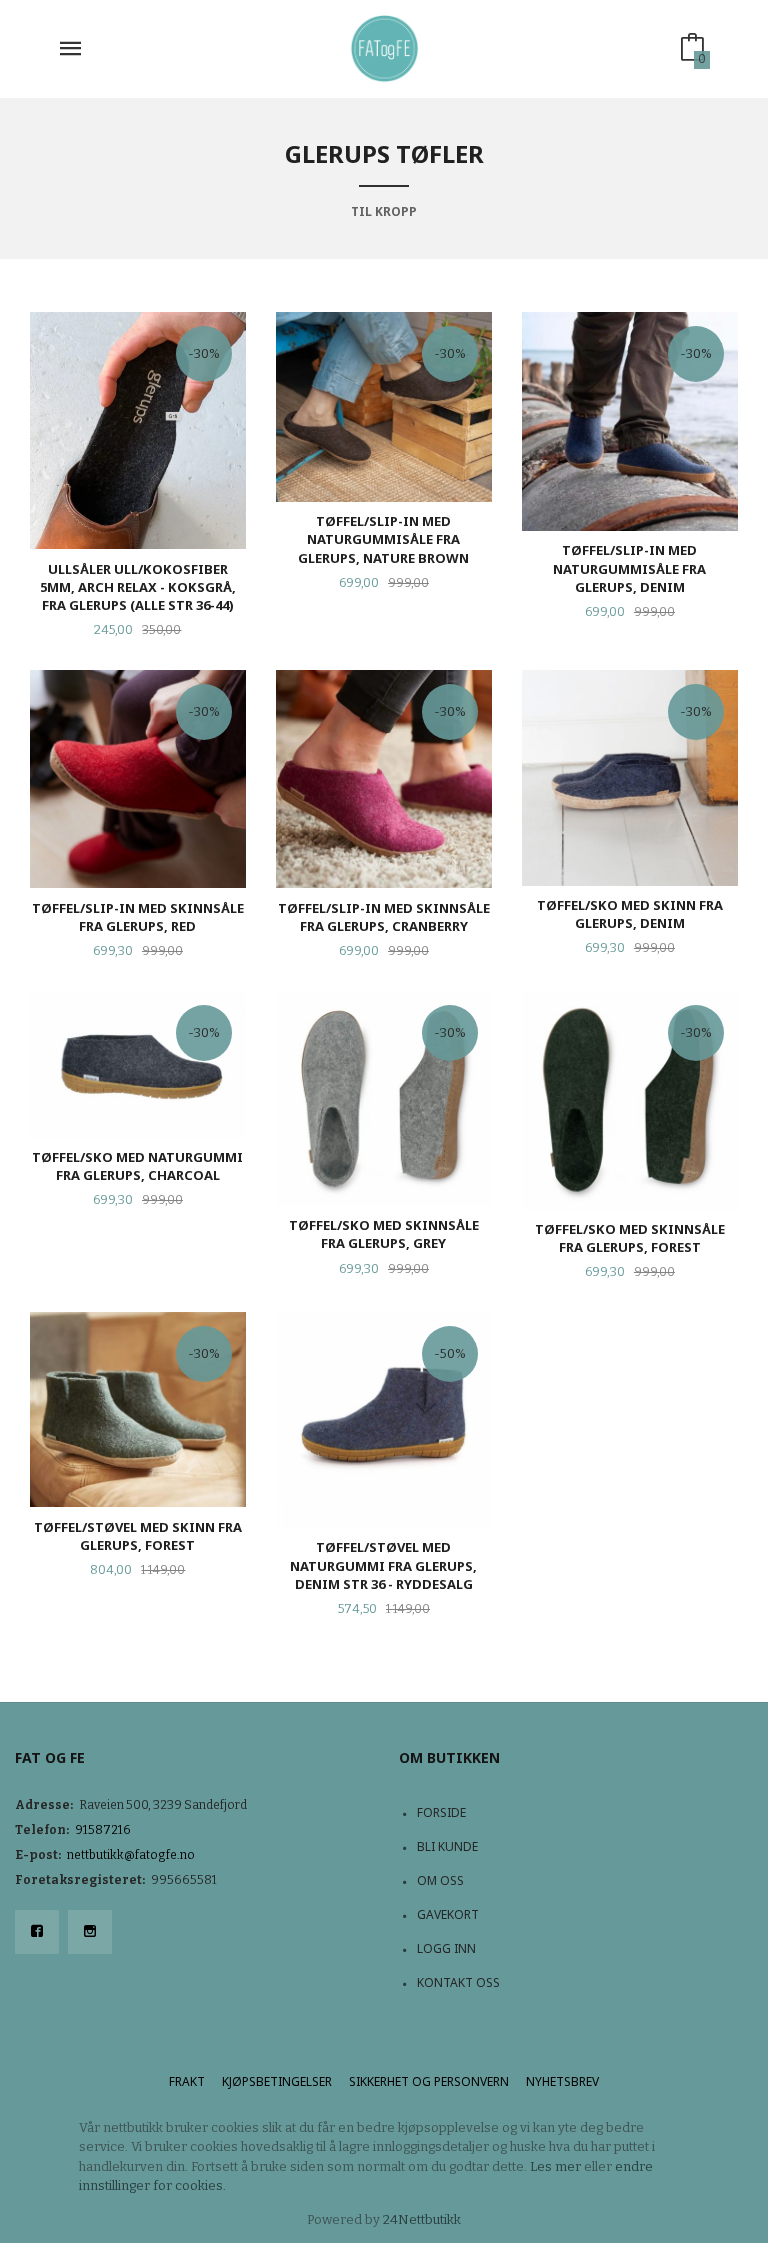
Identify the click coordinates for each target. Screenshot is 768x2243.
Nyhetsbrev (562, 2081)
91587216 (103, 1830)
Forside (441, 1812)
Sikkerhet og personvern (429, 2081)
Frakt (187, 2081)
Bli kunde (447, 1846)
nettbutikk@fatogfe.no (131, 1855)
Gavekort (448, 1914)
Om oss (440, 1880)
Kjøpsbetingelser (277, 2081)
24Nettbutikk (422, 2219)
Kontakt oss (458, 1982)
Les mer (555, 2166)
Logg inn (446, 1948)
